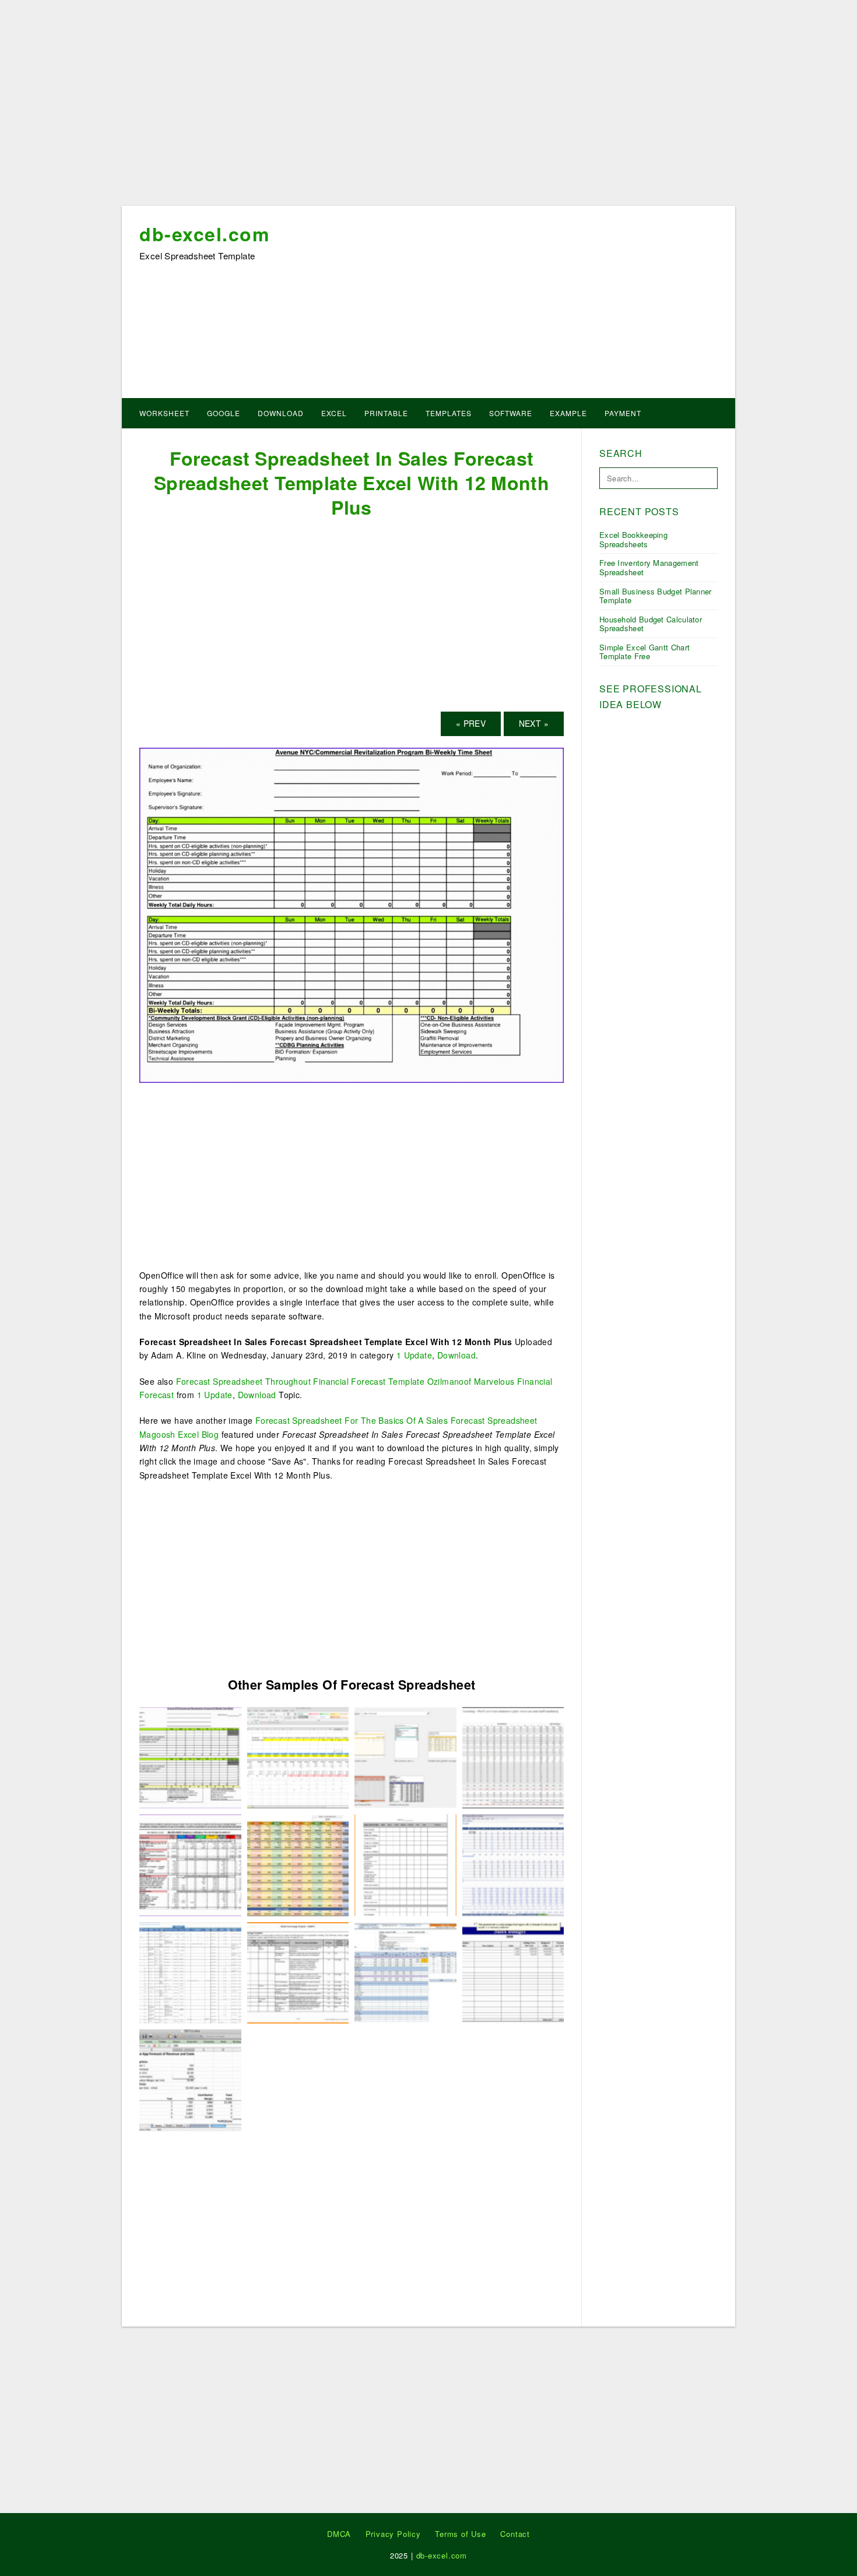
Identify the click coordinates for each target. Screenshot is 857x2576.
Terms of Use (461, 2534)
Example (568, 413)
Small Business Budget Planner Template (656, 596)
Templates (449, 413)
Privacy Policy (393, 2534)
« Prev (471, 723)
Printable (386, 413)
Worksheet (164, 413)
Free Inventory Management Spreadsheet (649, 567)
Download (281, 413)
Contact (515, 2534)
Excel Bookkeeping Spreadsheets (633, 539)
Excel (334, 413)
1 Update (414, 1355)
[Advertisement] (428, 107)
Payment (623, 413)
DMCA (339, 2534)
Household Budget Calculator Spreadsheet (651, 624)
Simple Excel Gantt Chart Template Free (644, 652)
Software (511, 413)
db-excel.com (204, 234)
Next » (534, 723)
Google (224, 413)
